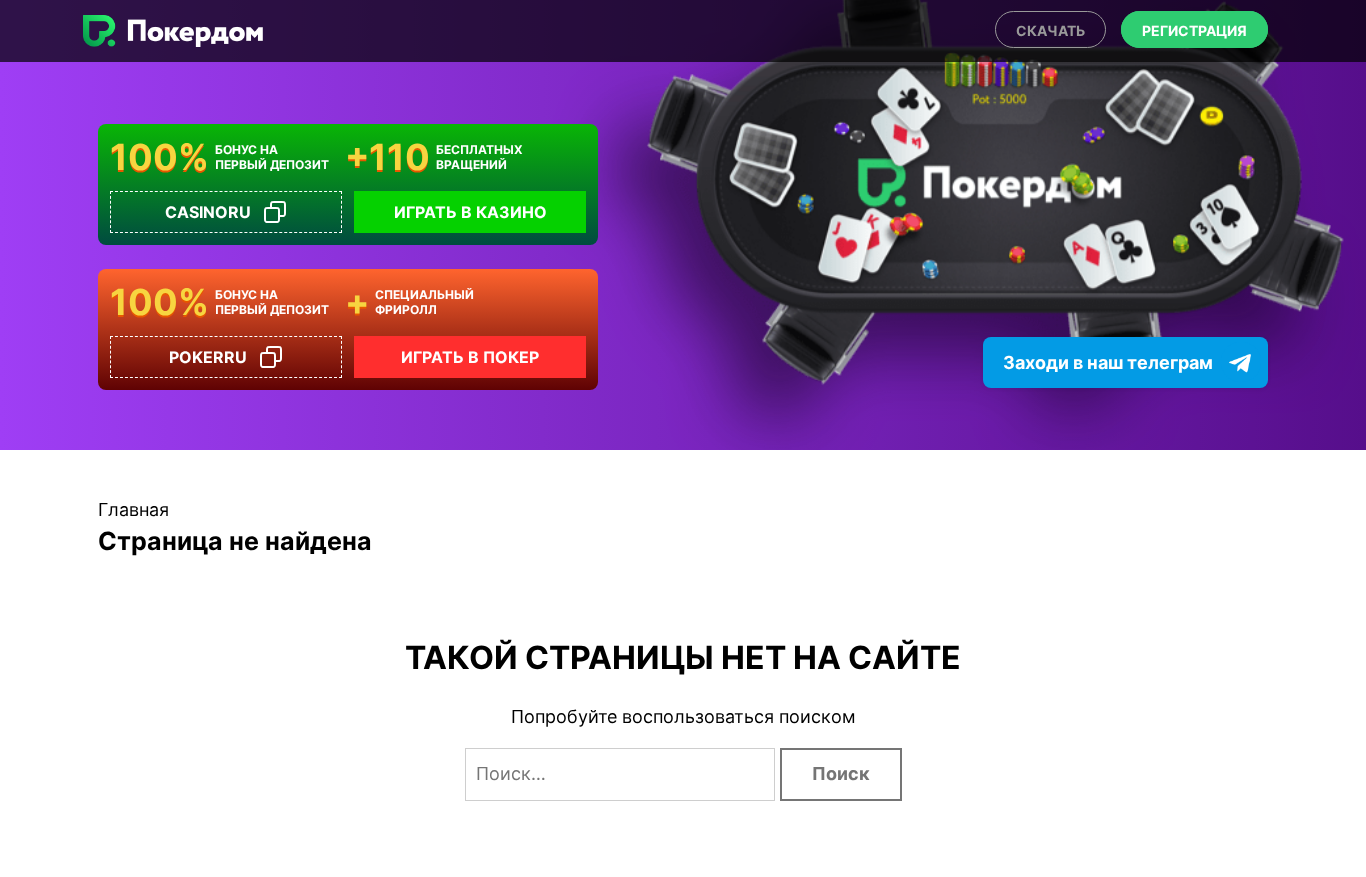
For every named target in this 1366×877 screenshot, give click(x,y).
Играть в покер (470, 357)
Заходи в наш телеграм (1108, 362)
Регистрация (1194, 30)
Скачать (1050, 30)
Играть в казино (470, 212)
